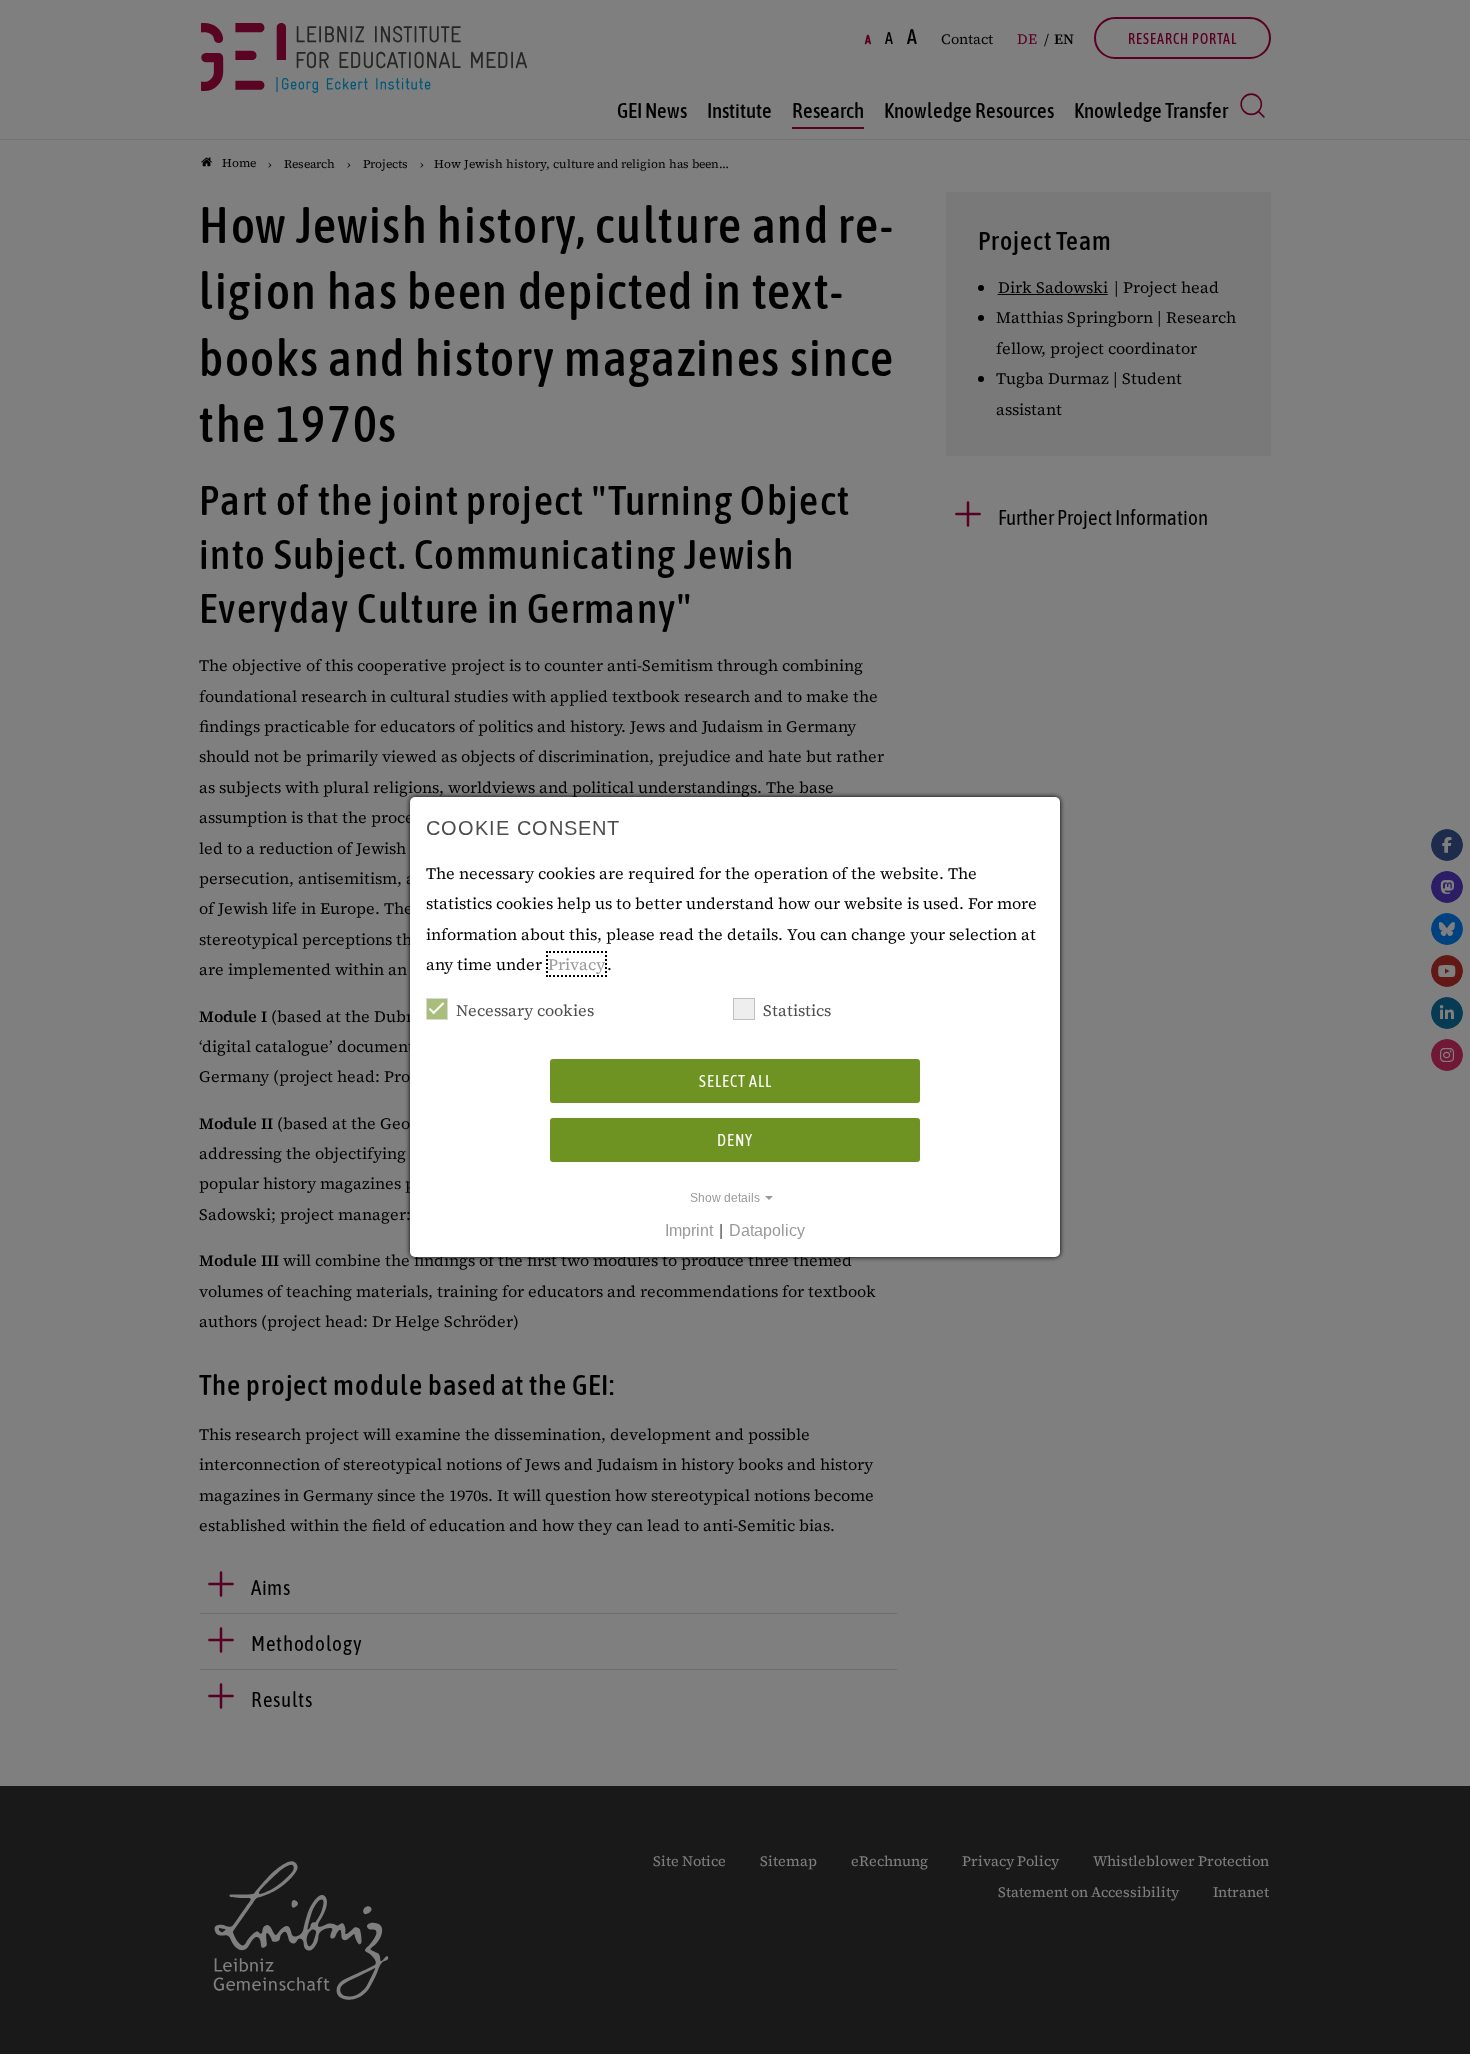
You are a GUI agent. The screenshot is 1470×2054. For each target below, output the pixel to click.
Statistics (797, 1010)
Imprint (689, 1230)
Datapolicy (767, 1230)
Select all (735, 1081)
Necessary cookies (525, 1010)
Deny (735, 1140)
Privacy (576, 964)
